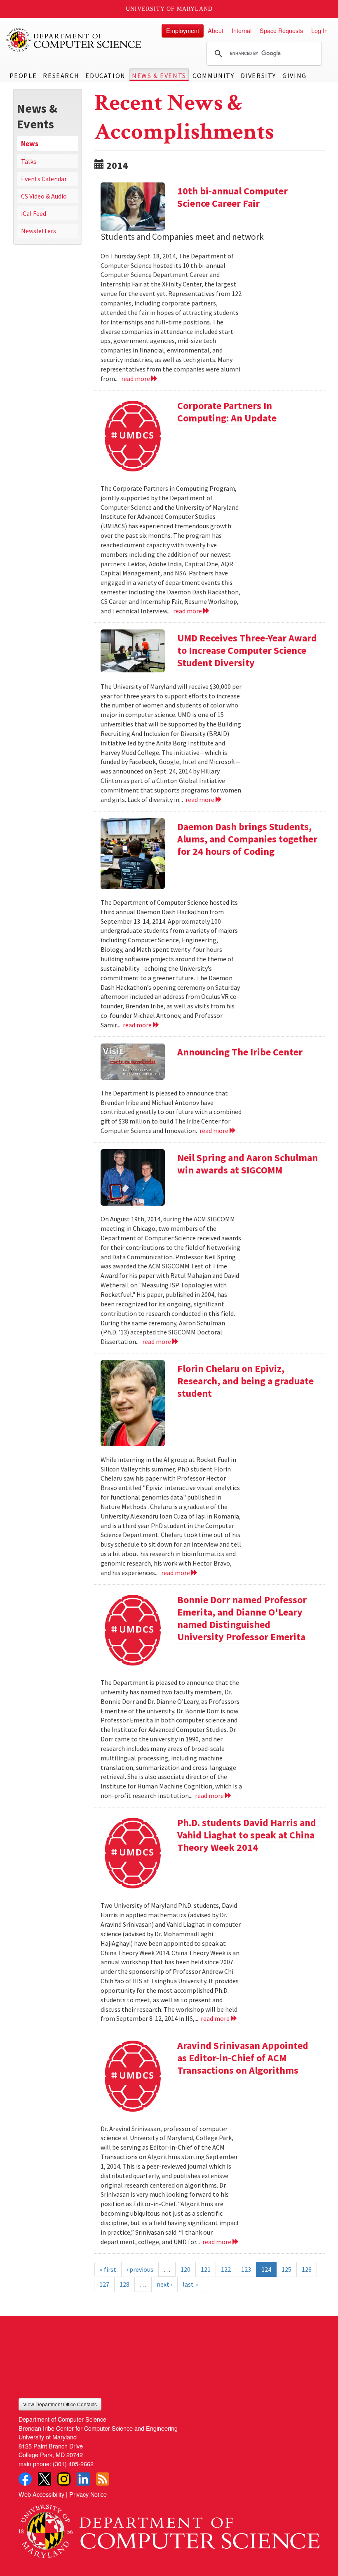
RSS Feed (103, 2479)
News (30, 144)
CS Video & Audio (44, 196)
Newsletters (39, 231)
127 (104, 2284)
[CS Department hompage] (169, 2528)
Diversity (258, 76)
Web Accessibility (41, 2494)
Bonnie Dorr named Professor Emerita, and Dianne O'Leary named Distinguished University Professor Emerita (242, 1618)
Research (61, 76)
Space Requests (281, 30)
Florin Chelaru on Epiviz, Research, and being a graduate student (245, 1381)
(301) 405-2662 (73, 2464)
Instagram (64, 2479)
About (216, 30)
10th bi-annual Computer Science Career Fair (232, 197)
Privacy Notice (88, 2494)
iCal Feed (34, 213)
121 (206, 2269)
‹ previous (140, 2269)
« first (108, 2269)
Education (105, 76)
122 (226, 2269)
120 (185, 2269)
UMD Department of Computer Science (74, 40)
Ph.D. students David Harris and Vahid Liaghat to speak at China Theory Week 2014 (247, 1835)
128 (124, 2284)
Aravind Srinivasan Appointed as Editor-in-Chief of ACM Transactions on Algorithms (243, 2058)
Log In (319, 30)
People (23, 76)
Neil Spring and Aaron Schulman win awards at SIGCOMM (248, 1164)
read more (136, 378)
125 (286, 2269)
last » (190, 2284)
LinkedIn (83, 2479)
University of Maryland (169, 9)
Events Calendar (44, 179)
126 (307, 2269)
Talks (29, 161)
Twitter (45, 2479)
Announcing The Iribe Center (240, 1052)
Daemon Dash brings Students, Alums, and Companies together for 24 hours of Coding (247, 839)
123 (246, 2269)
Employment (183, 30)
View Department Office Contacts (60, 2404)
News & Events (159, 76)
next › (164, 2284)
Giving (295, 76)
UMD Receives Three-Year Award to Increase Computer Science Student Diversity (247, 650)
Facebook (25, 2479)
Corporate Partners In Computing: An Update (227, 412)
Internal (242, 30)
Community (213, 76)
